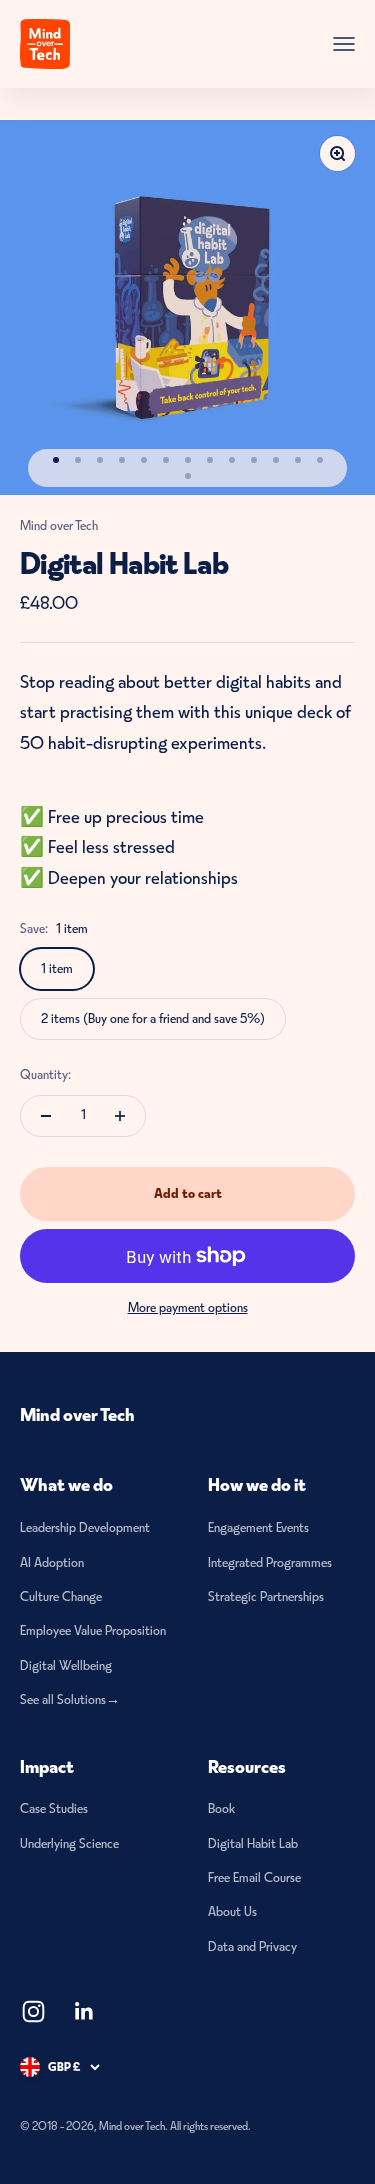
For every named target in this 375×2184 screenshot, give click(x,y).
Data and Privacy (252, 1946)
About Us (232, 1911)
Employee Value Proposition (93, 1630)
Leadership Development (85, 1527)
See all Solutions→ (70, 1699)
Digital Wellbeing (66, 1665)
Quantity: (45, 1074)
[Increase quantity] (120, 1116)
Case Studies (54, 1808)
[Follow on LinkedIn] (84, 2011)
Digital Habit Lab (253, 1843)
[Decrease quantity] (46, 1116)
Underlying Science (69, 1843)
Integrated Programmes (270, 1562)
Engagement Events (258, 1527)
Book (221, 1808)
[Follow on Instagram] (33, 2011)
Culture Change (61, 1596)
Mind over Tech (59, 525)
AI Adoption (52, 1562)
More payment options (188, 1307)
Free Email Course (254, 1877)
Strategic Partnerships (266, 1596)
